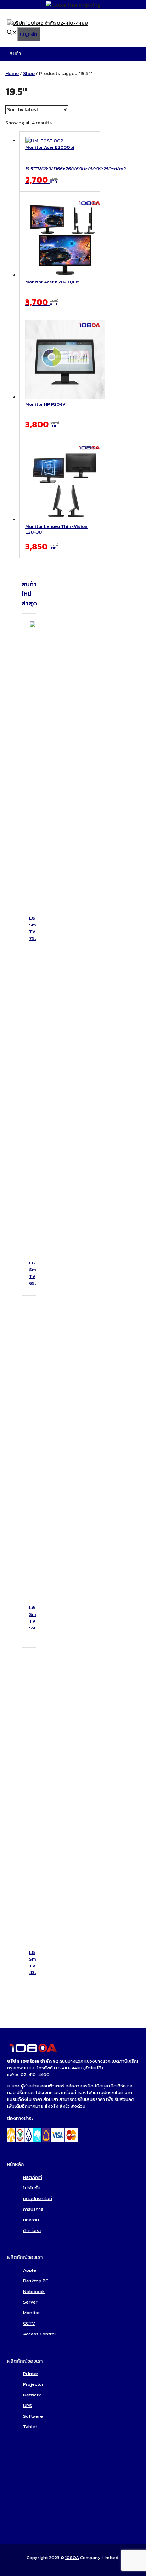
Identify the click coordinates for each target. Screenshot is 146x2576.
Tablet (30, 2427)
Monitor (32, 2313)
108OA (72, 2557)
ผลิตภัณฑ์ (33, 2177)
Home (12, 74)
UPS (27, 2405)
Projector (33, 2384)
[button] (12, 33)
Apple (30, 2270)
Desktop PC (36, 2281)
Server (30, 2302)
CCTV (29, 2323)
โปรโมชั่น (32, 2188)
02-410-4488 (68, 2068)
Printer (31, 2374)
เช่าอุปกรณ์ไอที (38, 2199)
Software (33, 2416)
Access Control (40, 2334)
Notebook (34, 2291)
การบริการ (33, 2209)
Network (32, 2395)
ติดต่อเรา (32, 2230)
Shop (29, 74)
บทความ (31, 2220)
